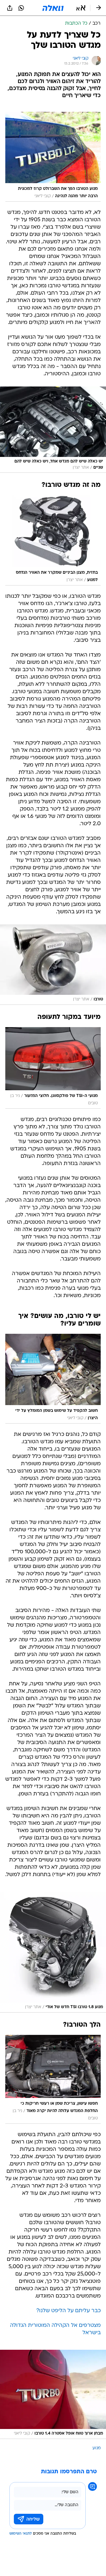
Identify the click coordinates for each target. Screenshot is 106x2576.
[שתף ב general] (10, 8)
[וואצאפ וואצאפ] (21, 8)
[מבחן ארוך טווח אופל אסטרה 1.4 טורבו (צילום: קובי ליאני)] (53, 2394)
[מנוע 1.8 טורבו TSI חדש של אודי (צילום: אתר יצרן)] (53, 1952)
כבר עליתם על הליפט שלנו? (68, 2311)
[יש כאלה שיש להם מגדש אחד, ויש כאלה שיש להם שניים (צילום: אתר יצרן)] (53, 430)
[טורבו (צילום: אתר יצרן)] (53, 965)
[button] (81, 8)
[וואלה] (53, 8)
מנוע (97, 2448)
